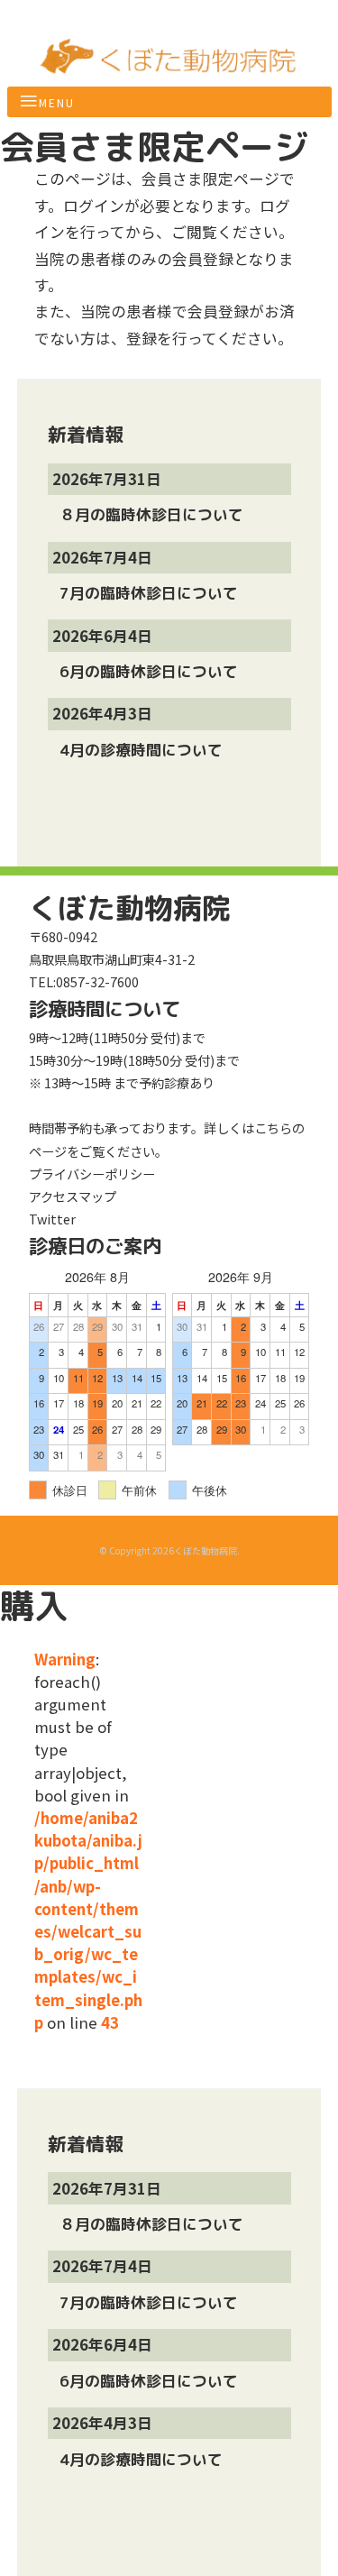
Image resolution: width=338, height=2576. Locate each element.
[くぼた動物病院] (169, 66)
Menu (57, 102)
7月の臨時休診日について (151, 593)
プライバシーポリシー (92, 1173)
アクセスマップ (73, 1196)
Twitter (52, 1219)
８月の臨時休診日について (154, 514)
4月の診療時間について (143, 750)
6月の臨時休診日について (151, 671)
